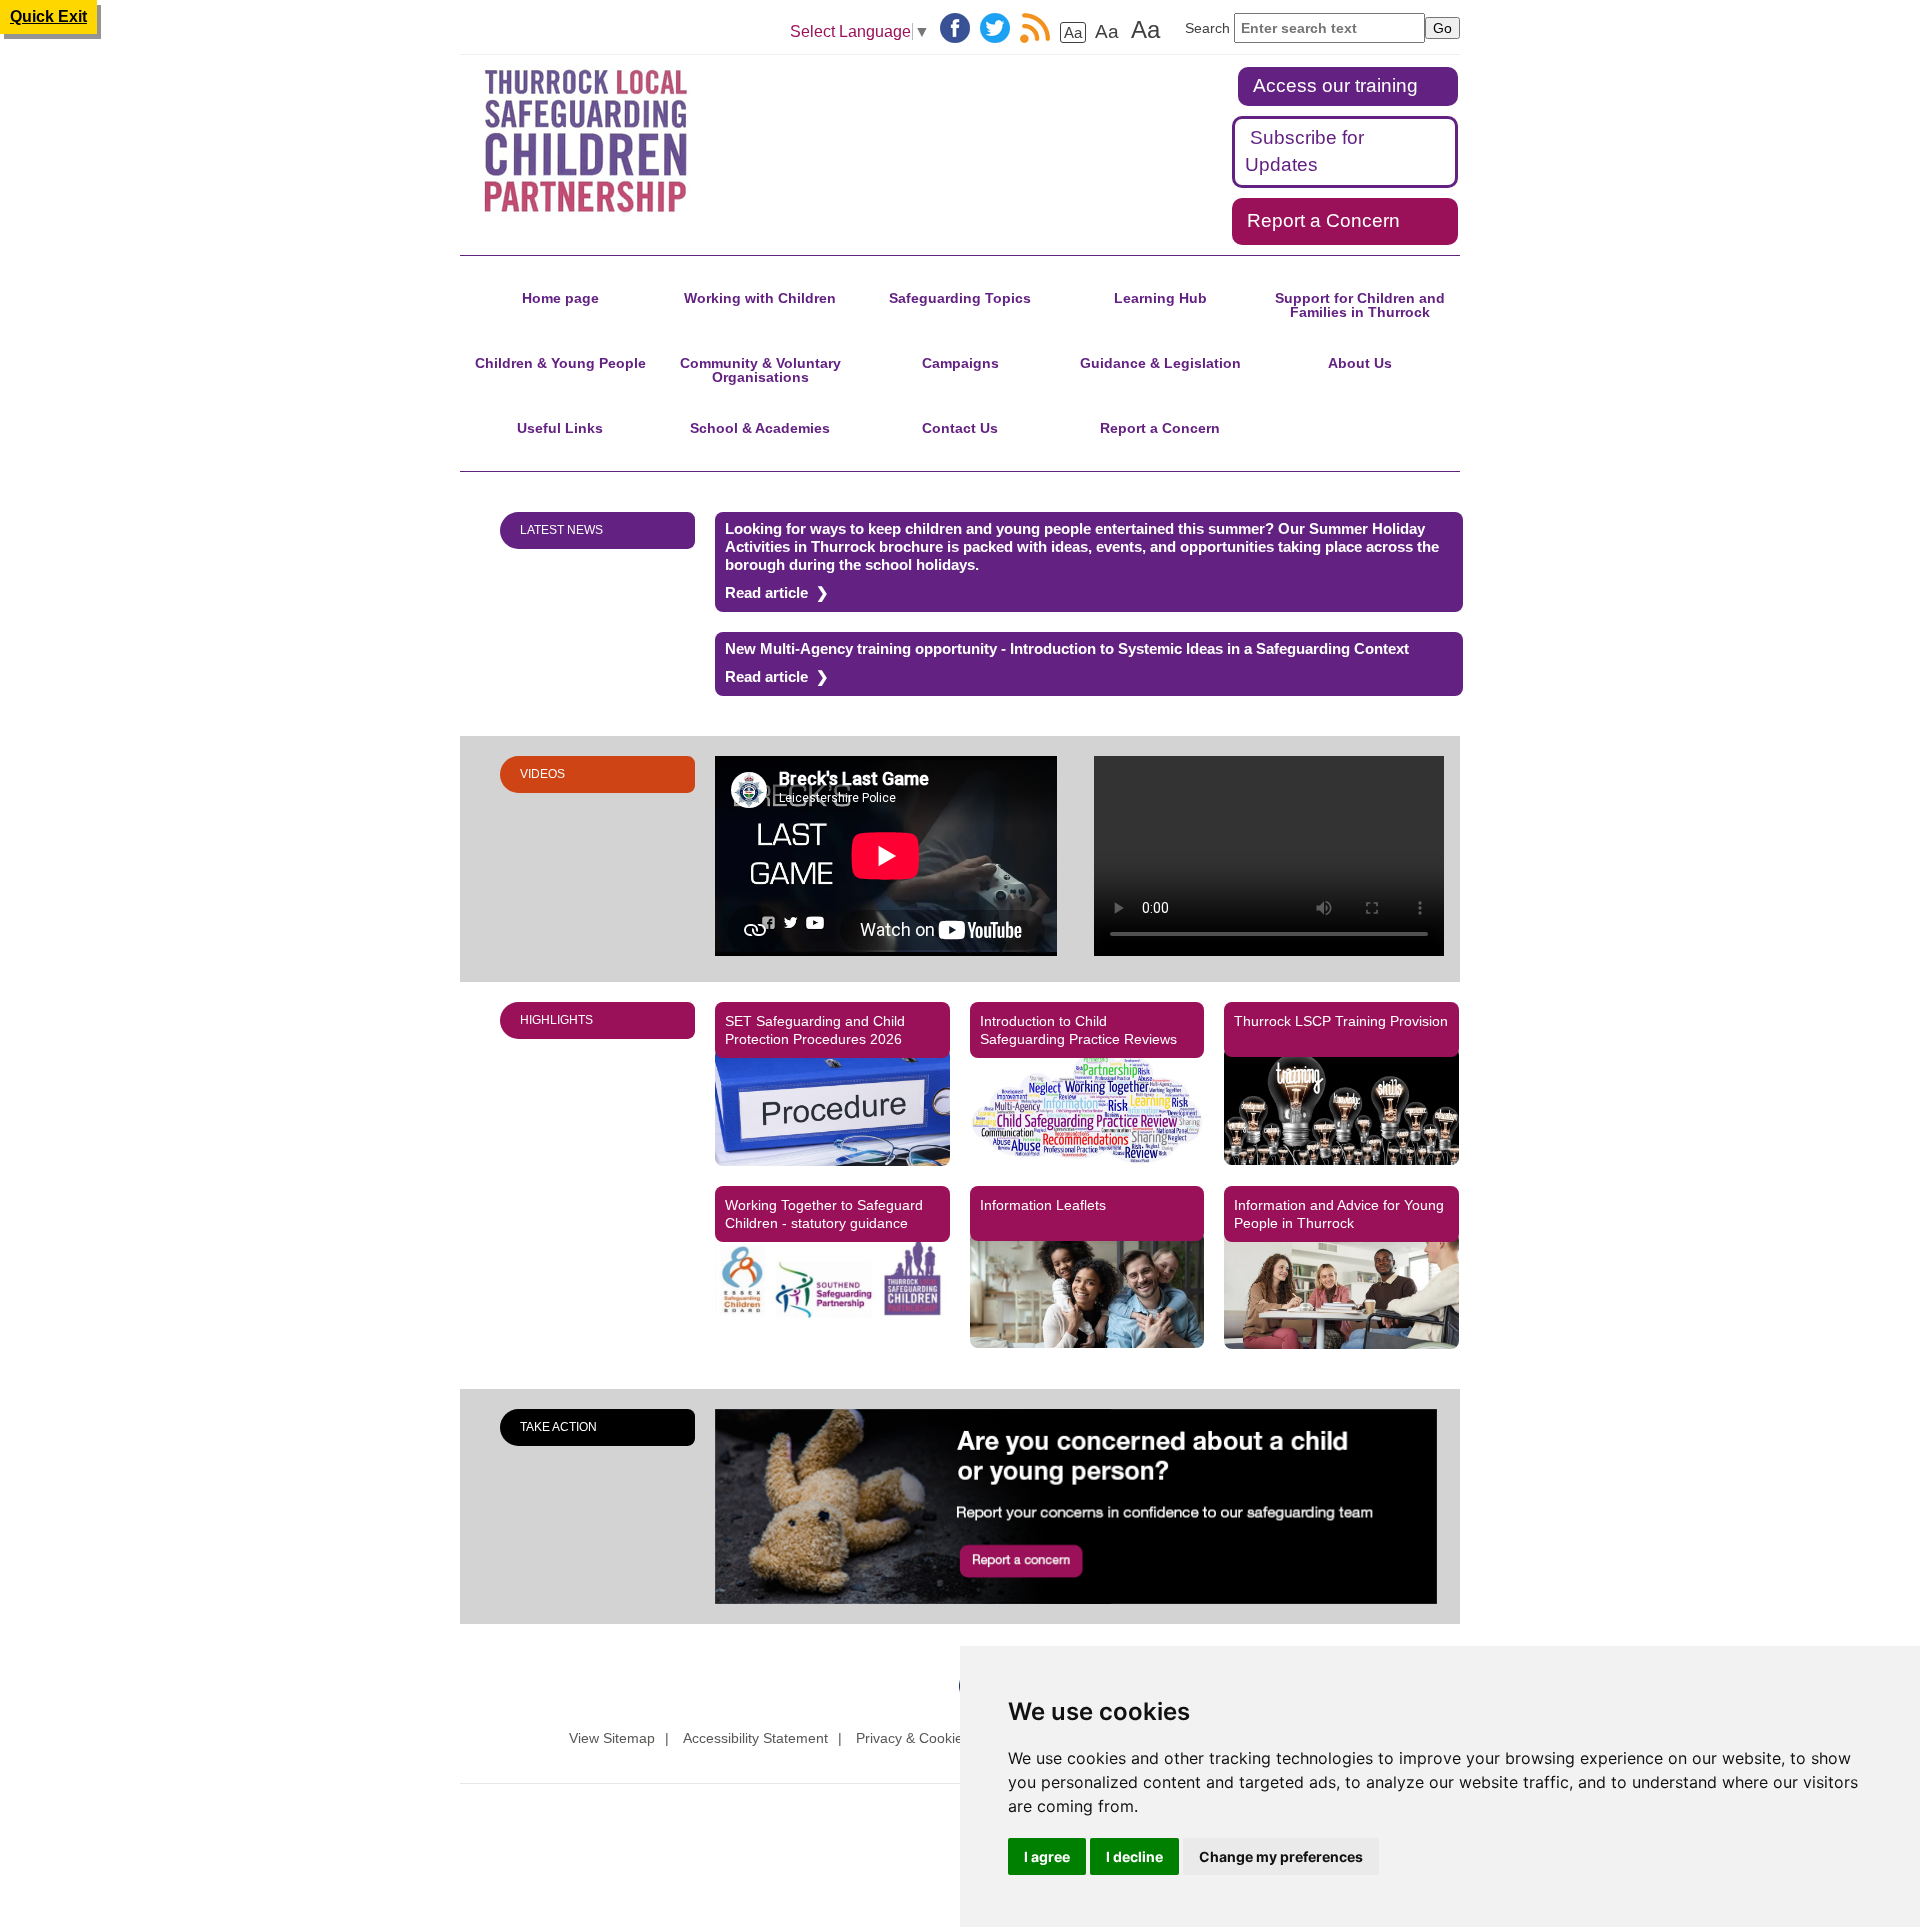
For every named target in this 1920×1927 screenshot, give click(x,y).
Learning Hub (1160, 298)
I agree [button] (1047, 1856)
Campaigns (960, 363)
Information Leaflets (1043, 1205)
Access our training (1335, 85)
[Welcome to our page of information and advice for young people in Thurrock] (1341, 1290)
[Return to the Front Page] (608, 141)
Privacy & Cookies (913, 1738)
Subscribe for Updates (1304, 151)
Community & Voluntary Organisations (760, 370)
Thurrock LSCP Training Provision (1341, 1021)
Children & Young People (560, 363)
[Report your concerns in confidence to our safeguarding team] (1087, 1506)
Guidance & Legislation (1160, 363)
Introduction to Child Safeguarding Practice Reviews (1078, 1030)
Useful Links (560, 428)
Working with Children (760, 298)
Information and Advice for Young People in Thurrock (1339, 1214)
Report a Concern (1323, 220)
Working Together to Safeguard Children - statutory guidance (824, 1214)
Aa (1073, 32)
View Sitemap (612, 1738)
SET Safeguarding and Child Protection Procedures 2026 (815, 1030)
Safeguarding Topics (960, 298)
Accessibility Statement (755, 1738)
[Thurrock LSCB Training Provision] (1341, 1105)
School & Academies (760, 428)
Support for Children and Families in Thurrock (1360, 305)
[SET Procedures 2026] (832, 1106)
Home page (560, 298)
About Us (1360, 363)
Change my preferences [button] (1281, 1856)
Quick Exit (48, 16)
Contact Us (960, 428)
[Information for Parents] (1087, 1289)
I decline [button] (1134, 1856)
